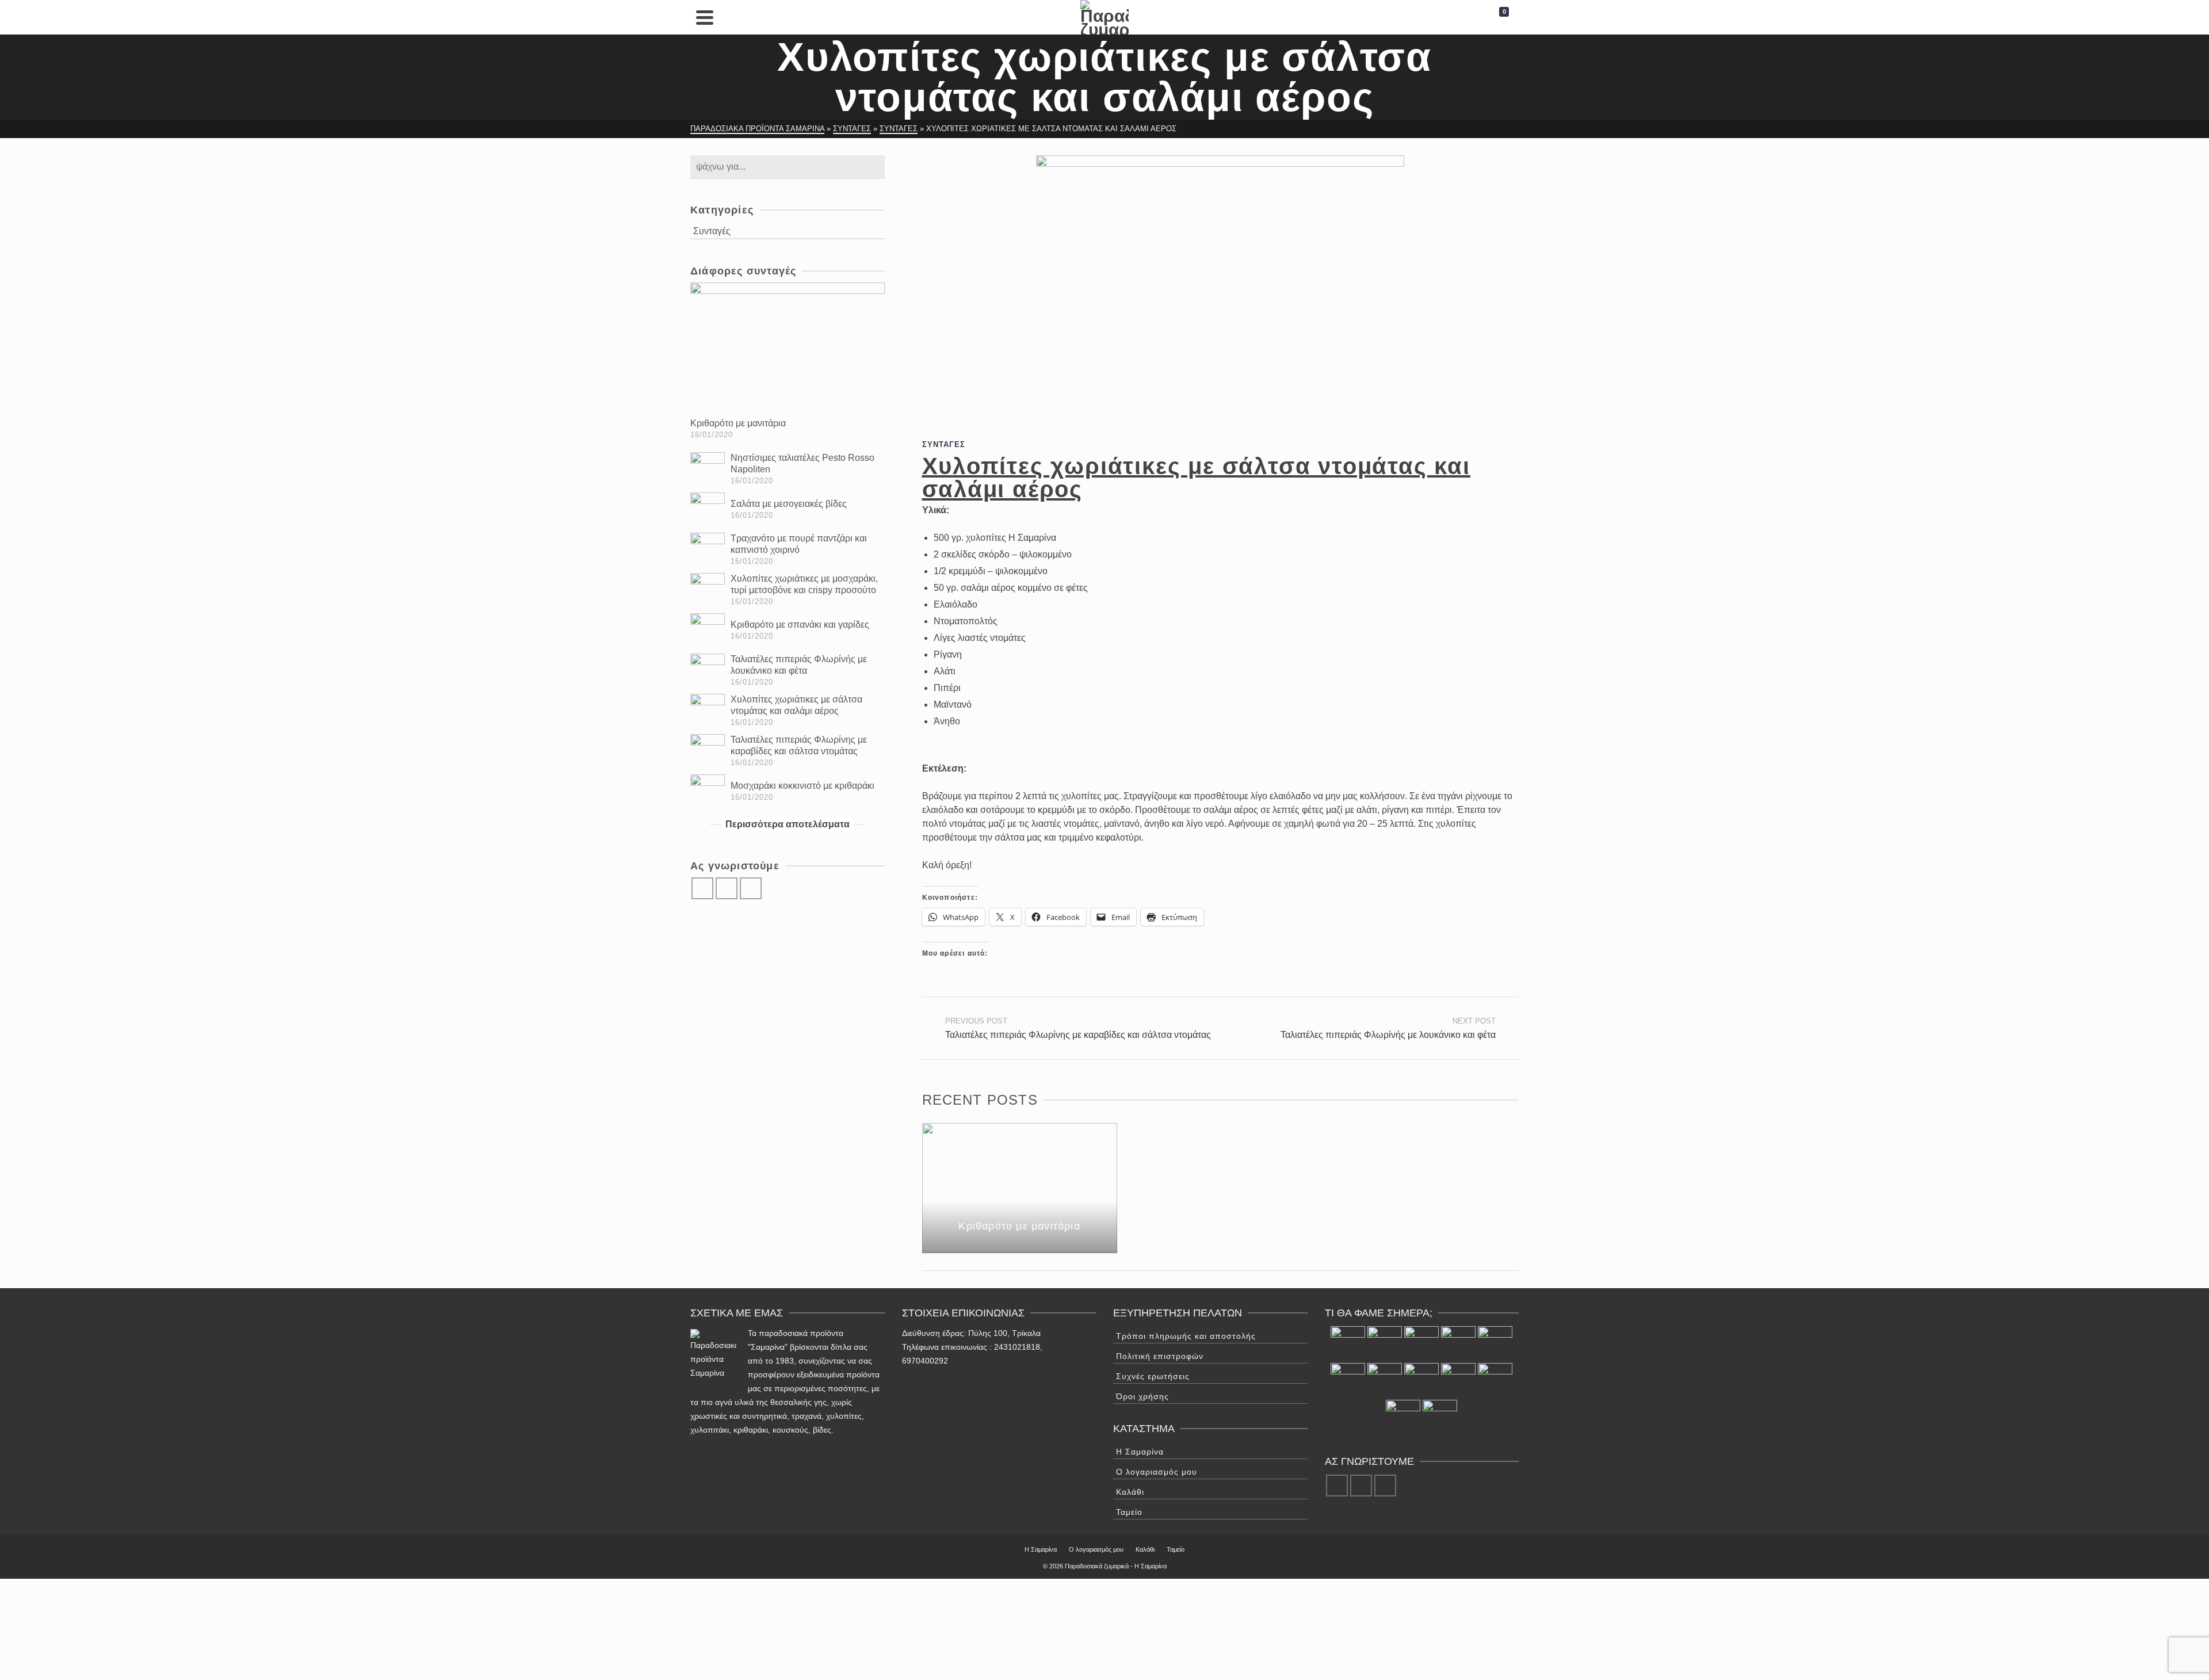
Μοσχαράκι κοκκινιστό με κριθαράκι (802, 786)
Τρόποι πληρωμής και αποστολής (1186, 1336)
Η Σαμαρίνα (1140, 1452)
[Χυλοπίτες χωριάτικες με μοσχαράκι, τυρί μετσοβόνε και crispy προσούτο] (708, 590)
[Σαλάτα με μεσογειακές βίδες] (708, 510)
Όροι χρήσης (1142, 1396)
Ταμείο (1129, 1512)
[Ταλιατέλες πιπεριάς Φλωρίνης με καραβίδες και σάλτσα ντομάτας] (708, 751)
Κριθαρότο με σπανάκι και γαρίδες (800, 625)
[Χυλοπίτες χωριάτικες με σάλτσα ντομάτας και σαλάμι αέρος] (708, 711)
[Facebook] (702, 888)
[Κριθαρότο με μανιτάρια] (788, 347)
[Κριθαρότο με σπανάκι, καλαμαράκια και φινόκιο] (1440, 1417)
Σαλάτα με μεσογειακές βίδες (789, 504)
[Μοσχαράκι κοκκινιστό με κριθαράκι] (708, 792)
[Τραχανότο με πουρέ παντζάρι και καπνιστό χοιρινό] (708, 550)
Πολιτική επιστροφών (1160, 1356)
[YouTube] (751, 888)
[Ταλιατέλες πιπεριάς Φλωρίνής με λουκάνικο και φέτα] (708, 671)
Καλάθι (1130, 1492)
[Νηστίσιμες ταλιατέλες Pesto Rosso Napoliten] (708, 469)
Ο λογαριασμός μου (1157, 1472)
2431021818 (1017, 1347)
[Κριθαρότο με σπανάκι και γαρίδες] (708, 631)
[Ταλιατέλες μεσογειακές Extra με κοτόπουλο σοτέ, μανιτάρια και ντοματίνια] (1403, 1417)
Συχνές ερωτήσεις (1153, 1376)
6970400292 (925, 1361)
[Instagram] (727, 888)
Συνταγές (944, 444)
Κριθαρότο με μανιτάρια (738, 423)
